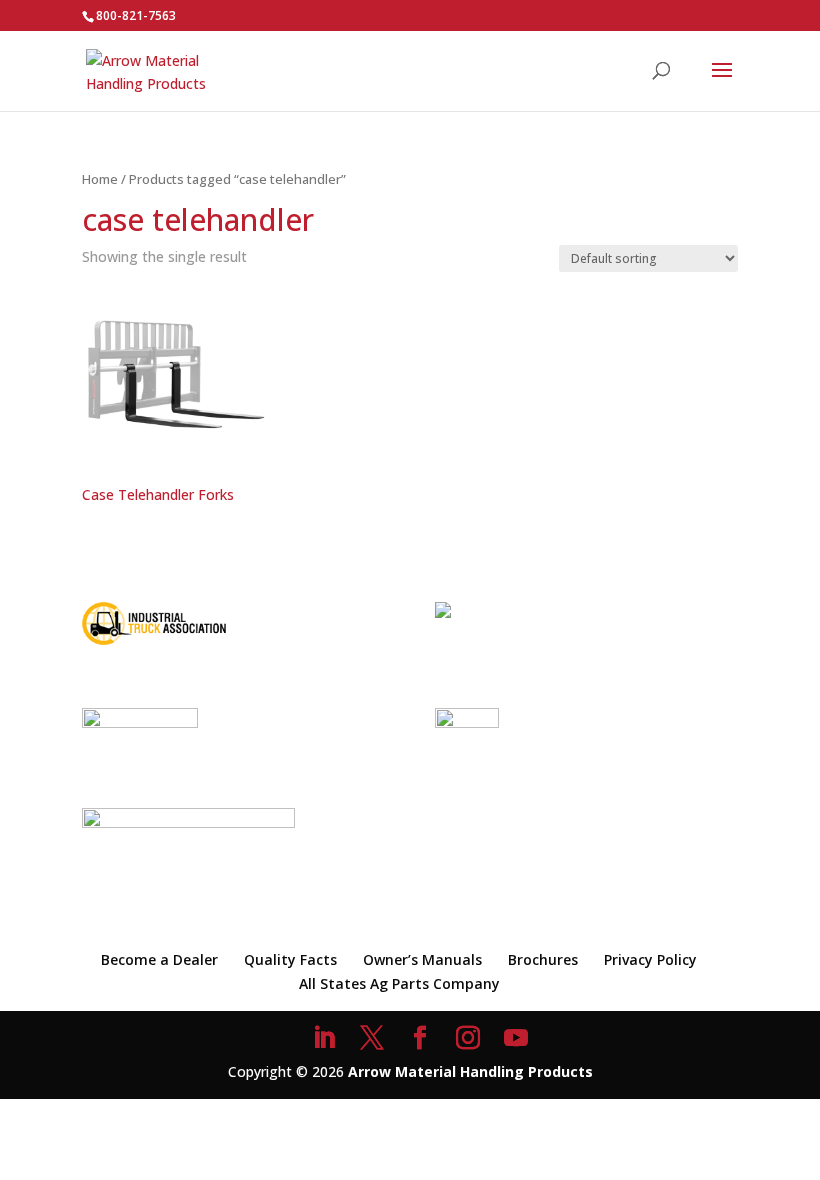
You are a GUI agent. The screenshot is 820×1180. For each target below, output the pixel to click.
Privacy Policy (650, 959)
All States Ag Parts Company (399, 983)
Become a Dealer (159, 959)
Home (100, 179)
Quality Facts (290, 959)
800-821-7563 (136, 15)
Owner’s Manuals (422, 959)
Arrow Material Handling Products (470, 1071)
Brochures (543, 959)
